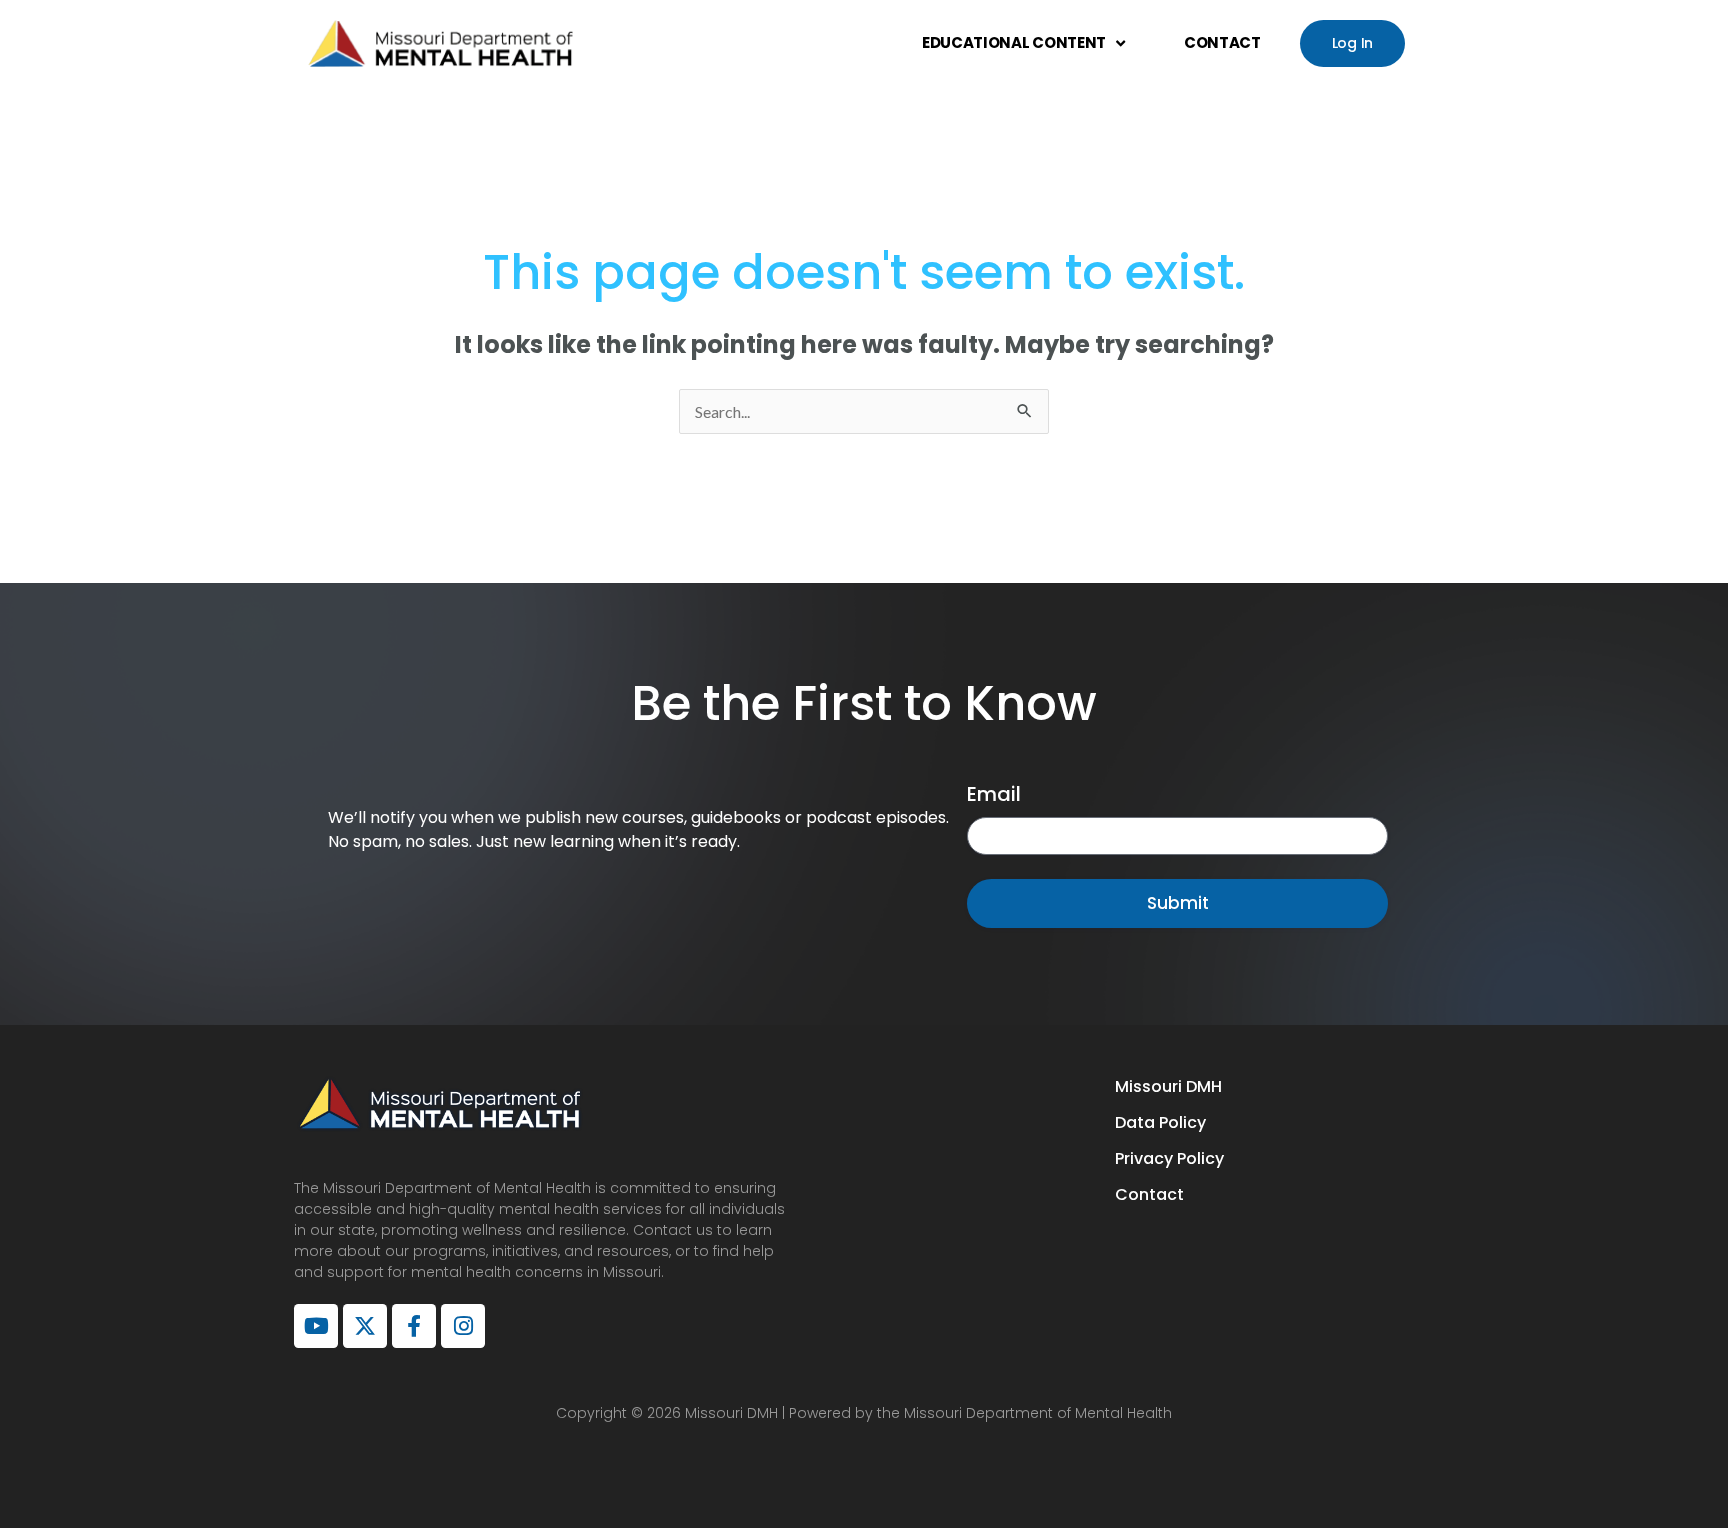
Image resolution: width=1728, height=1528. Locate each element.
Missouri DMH (1168, 1086)
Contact (1149, 1194)
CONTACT (1222, 42)
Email (994, 794)
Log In (1352, 43)
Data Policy (1160, 1122)
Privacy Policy (1169, 1158)
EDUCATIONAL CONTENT (1014, 42)
